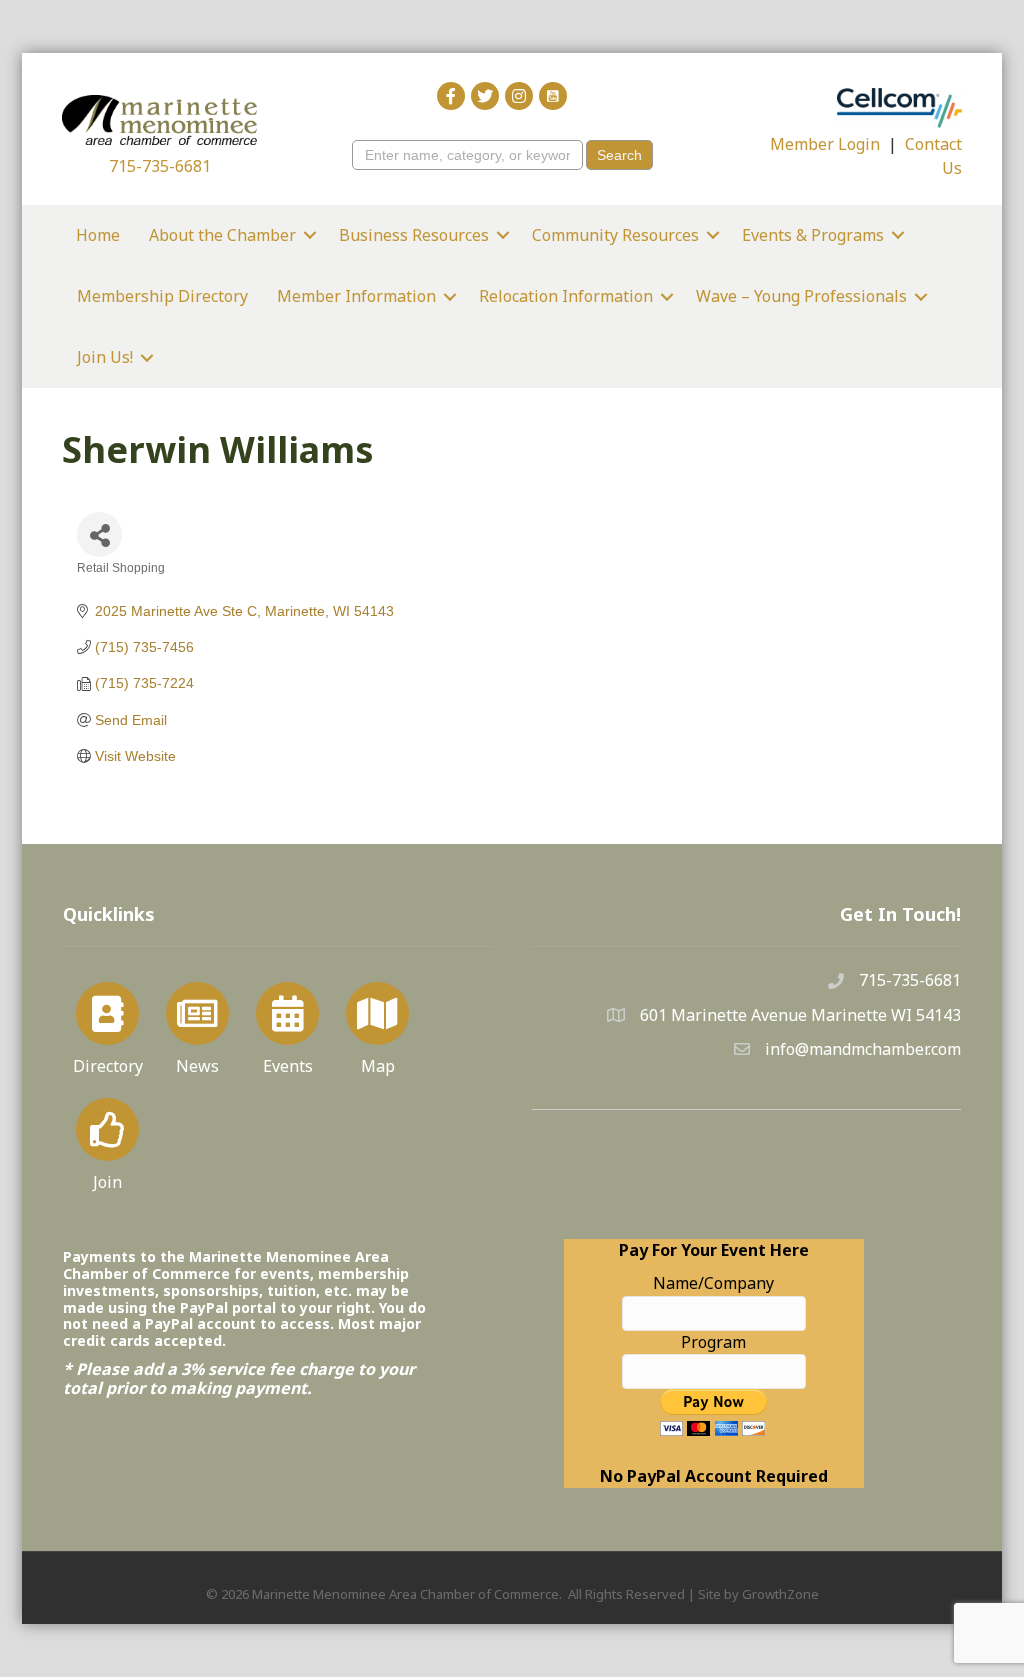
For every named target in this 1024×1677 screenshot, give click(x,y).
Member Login (825, 144)
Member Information (356, 296)
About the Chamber (222, 235)
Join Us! (105, 357)
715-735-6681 (160, 166)
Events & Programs (813, 235)
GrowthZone (780, 1594)
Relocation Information (566, 296)
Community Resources (615, 235)
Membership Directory (162, 296)
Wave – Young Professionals (801, 296)
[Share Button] (99, 534)
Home (98, 235)
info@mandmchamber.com (863, 1049)
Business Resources (414, 235)
